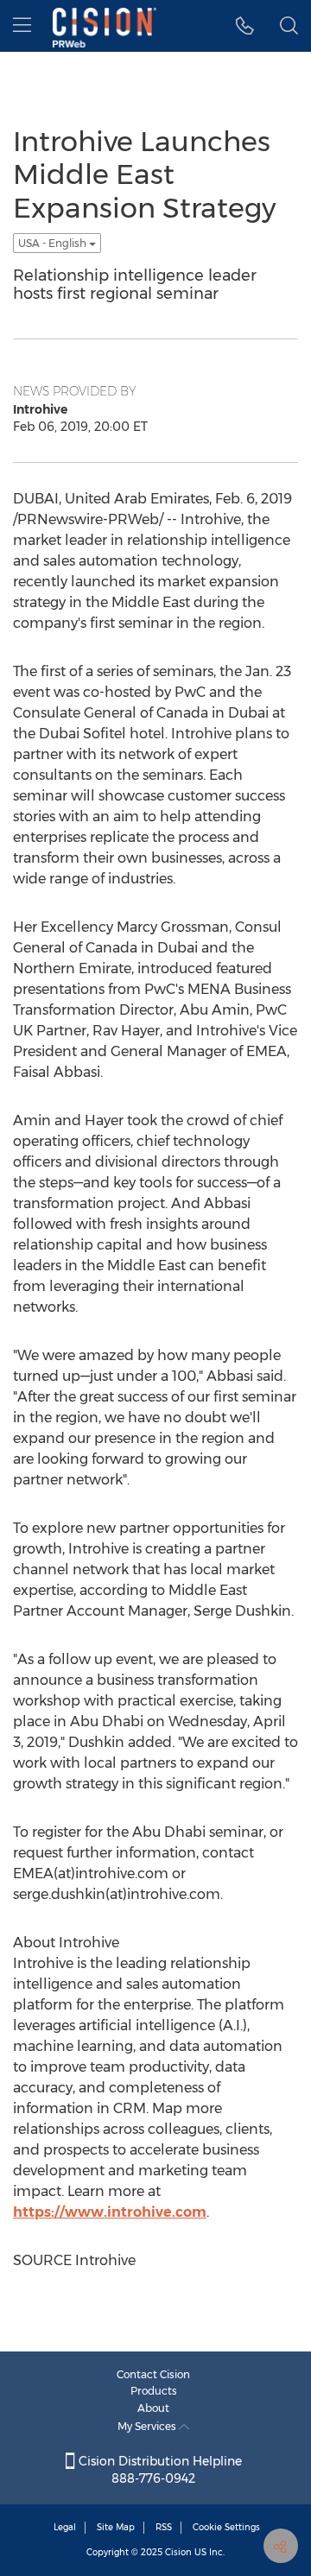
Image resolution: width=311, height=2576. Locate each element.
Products (154, 2391)
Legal (65, 2527)
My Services (148, 2426)
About (153, 2408)
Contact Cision (153, 2374)
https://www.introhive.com (110, 2212)
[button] (245, 26)
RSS (164, 2527)
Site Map (116, 2527)
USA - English (54, 243)
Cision (178, 2552)
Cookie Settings (226, 2527)
